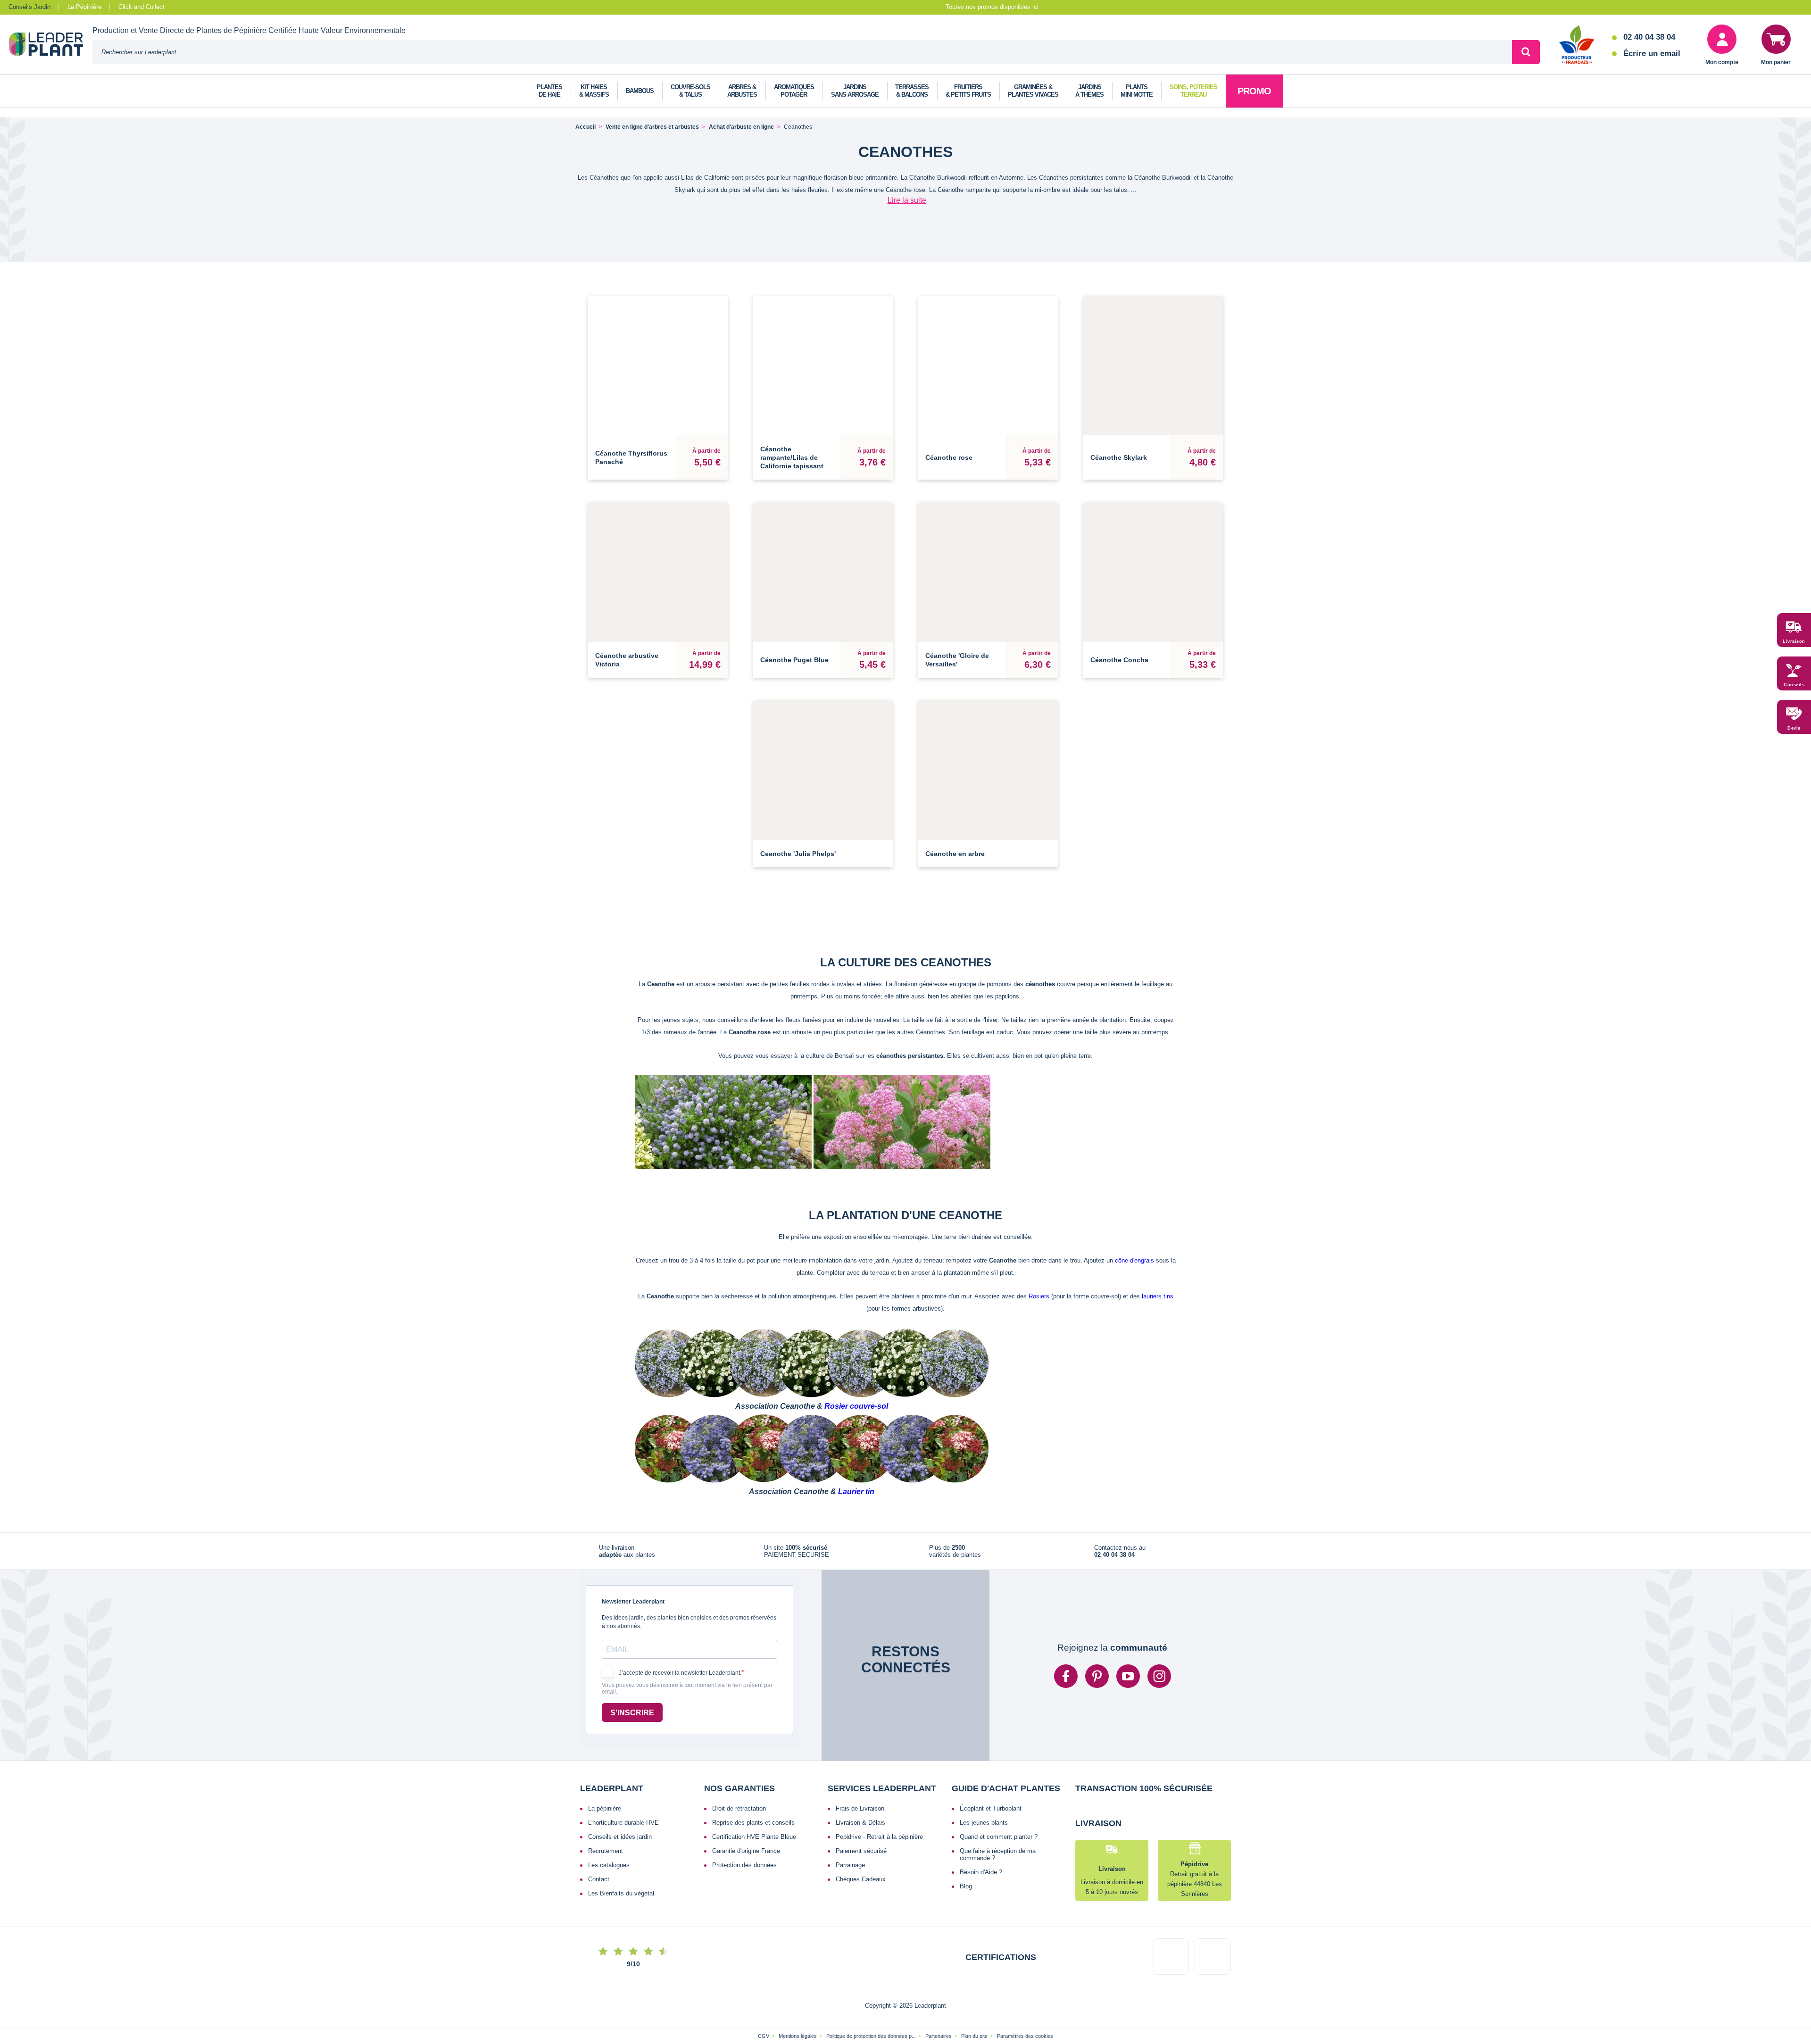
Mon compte (1722, 62)
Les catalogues (609, 1871)
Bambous (640, 91)
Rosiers (1039, 1296)
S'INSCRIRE (632, 1718)
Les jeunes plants (984, 1828)
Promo (1254, 91)
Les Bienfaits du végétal (621, 1899)
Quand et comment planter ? (999, 1842)
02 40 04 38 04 (1649, 37)
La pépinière (605, 1814)
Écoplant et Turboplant (991, 1814)
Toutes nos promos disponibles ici (992, 7)
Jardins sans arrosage (855, 91)
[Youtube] (1128, 1682)
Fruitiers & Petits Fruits (968, 91)
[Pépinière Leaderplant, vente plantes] (51, 45)
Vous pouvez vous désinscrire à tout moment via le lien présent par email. (687, 1694)
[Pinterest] (1097, 1682)
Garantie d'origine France (746, 1857)
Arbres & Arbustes (742, 91)
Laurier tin (856, 1491)
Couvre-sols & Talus (690, 91)
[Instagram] (1159, 1682)
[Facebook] (1066, 1682)
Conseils (1794, 685)
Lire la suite (907, 200)
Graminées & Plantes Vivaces (1033, 91)
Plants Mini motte (1137, 91)
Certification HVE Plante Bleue (754, 1842)
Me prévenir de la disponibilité (823, 828)
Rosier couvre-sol (856, 1406)
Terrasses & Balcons (912, 91)
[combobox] (802, 52)
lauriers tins (1158, 1296)
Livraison (1794, 642)
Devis (1794, 729)
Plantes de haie (549, 91)
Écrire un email (1652, 54)
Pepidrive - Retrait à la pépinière (879, 1842)
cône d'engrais (1134, 1260)
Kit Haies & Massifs (594, 91)
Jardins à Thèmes (1089, 91)
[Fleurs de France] (1577, 45)
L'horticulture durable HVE (623, 1828)
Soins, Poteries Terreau (1193, 91)
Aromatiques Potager (794, 91)
